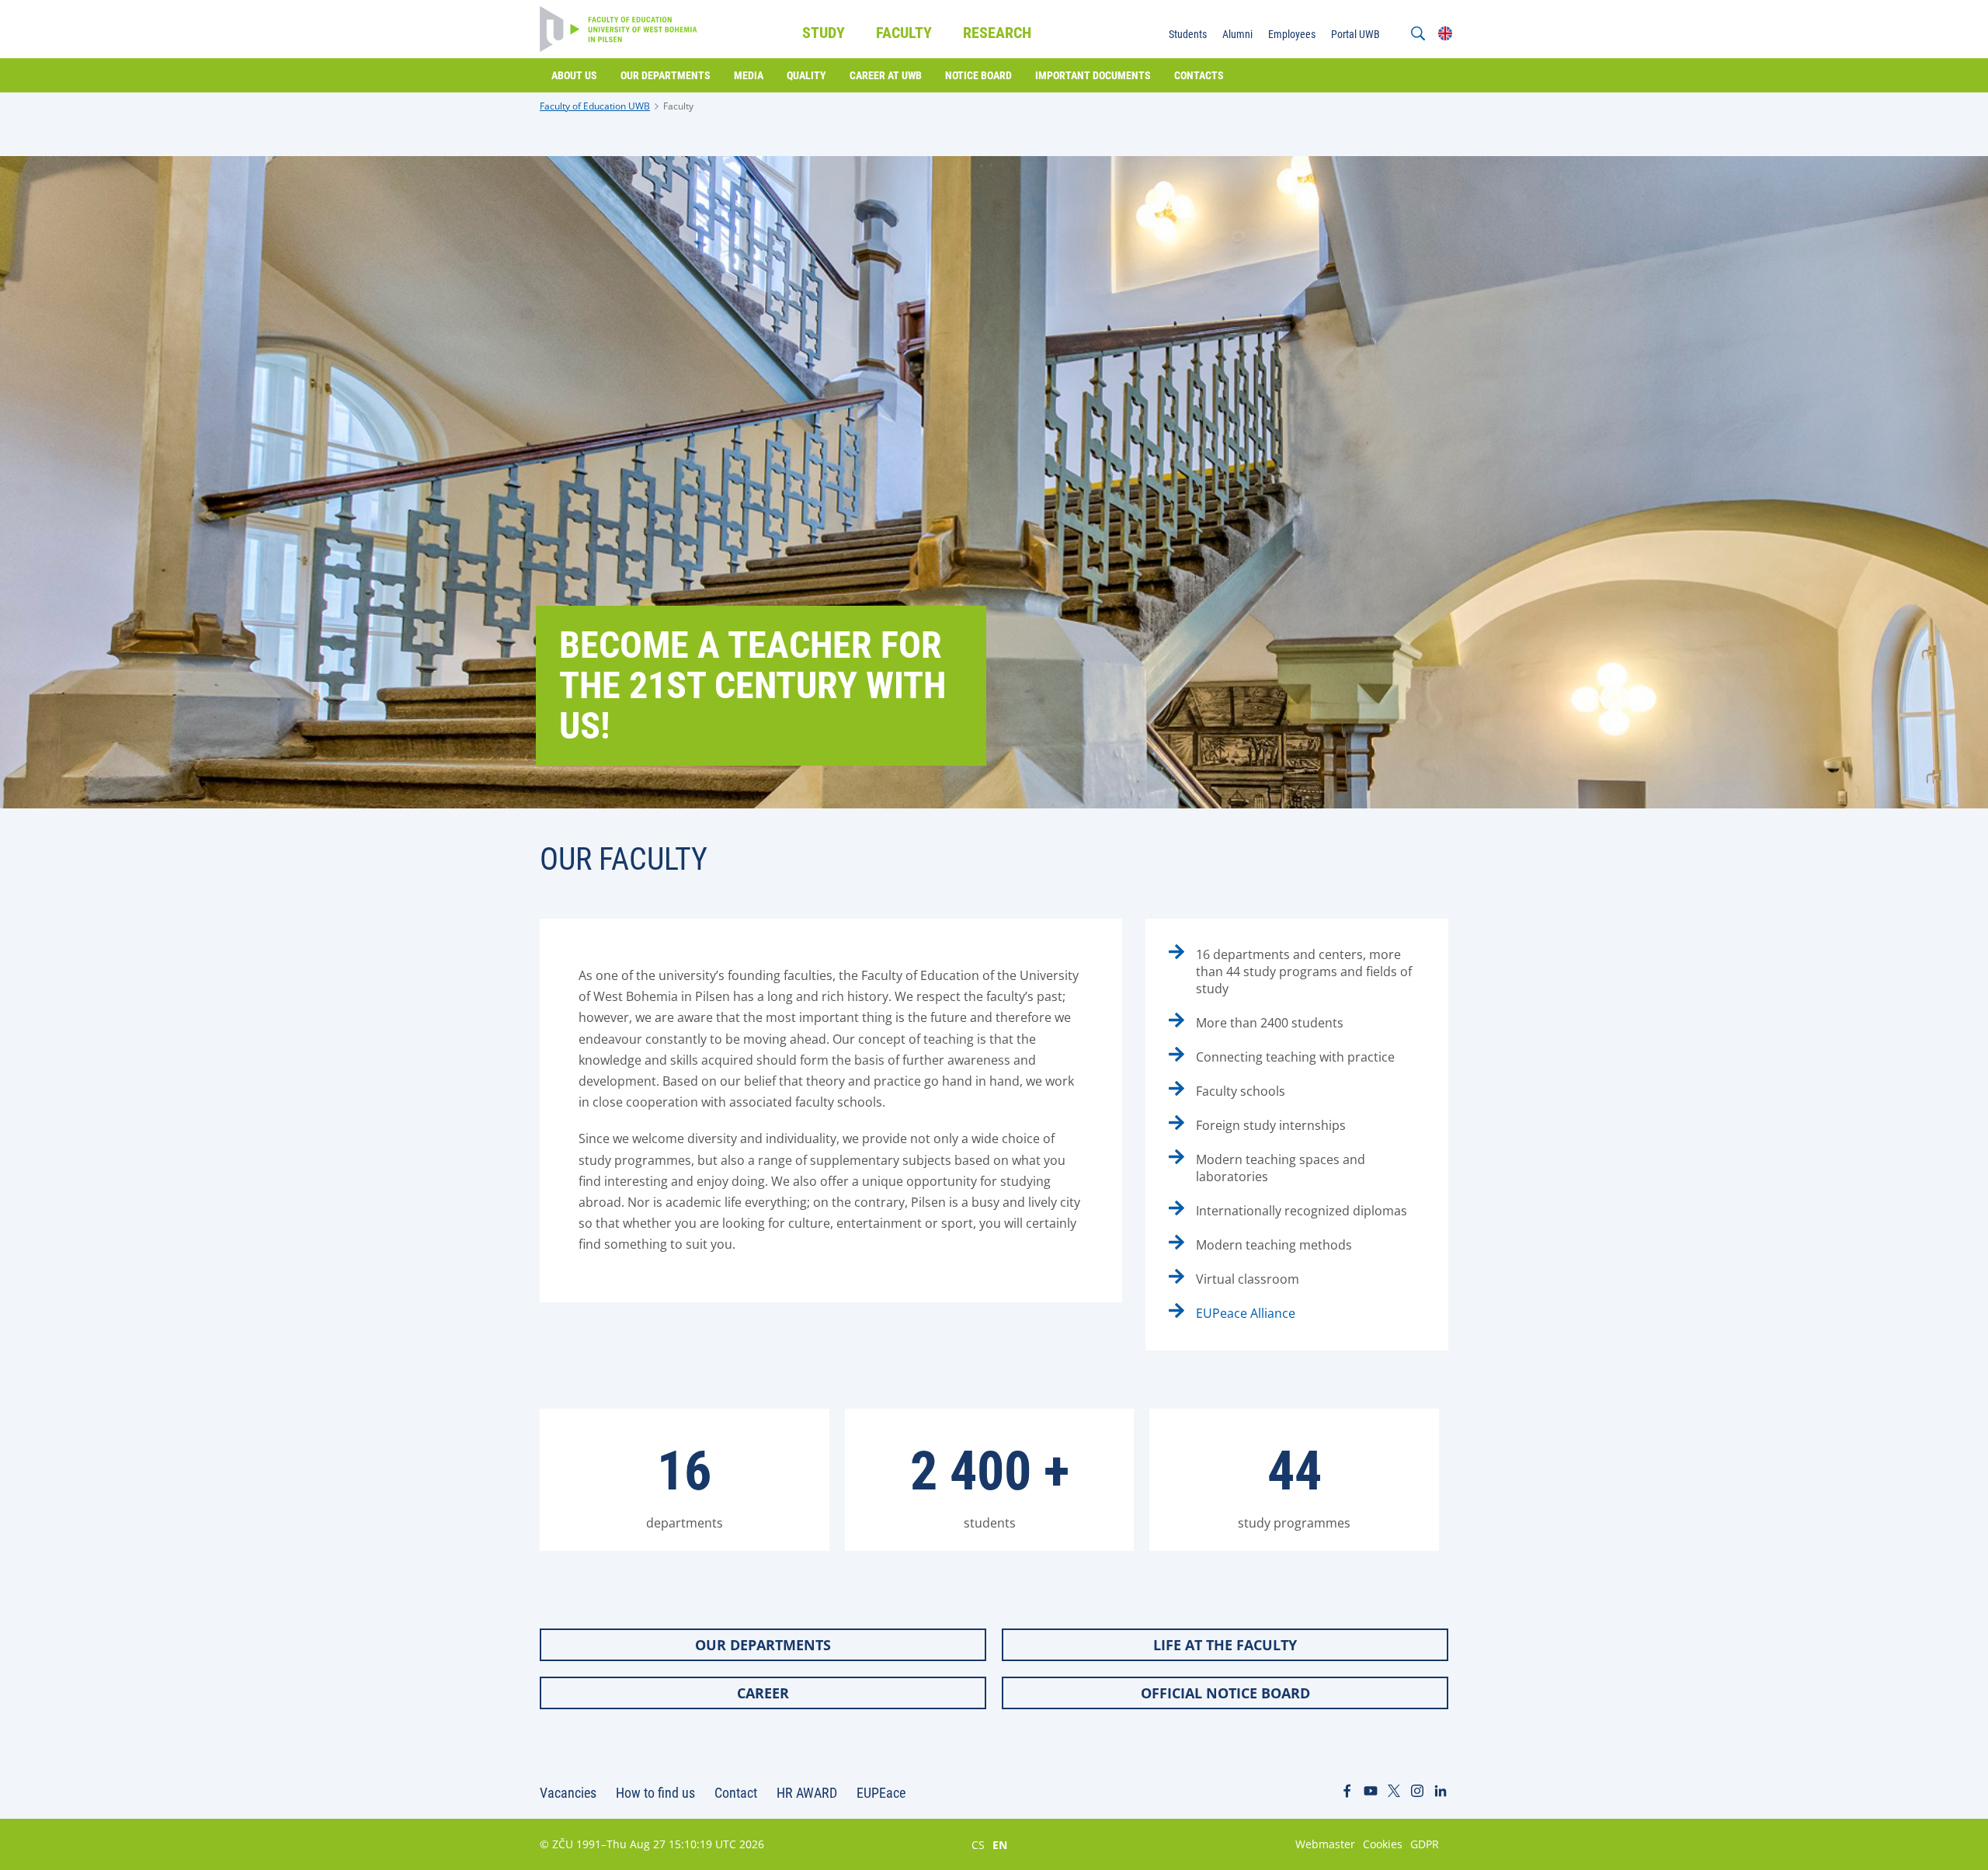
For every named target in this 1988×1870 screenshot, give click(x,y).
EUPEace (881, 1793)
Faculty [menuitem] (904, 33)
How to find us (655, 1793)
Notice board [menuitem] (978, 75)
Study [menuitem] (824, 33)
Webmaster (1325, 1844)
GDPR (1425, 1844)
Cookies (1383, 1844)
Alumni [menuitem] (1237, 34)
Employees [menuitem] (1292, 34)
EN (1000, 1844)
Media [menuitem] (749, 75)
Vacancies (568, 1793)
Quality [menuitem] (806, 75)
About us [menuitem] (574, 75)
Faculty (678, 106)
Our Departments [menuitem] (666, 75)
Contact (736, 1793)
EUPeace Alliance (1246, 1313)
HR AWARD (807, 1793)
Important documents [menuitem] (1093, 75)
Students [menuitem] (1188, 34)
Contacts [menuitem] (1199, 75)
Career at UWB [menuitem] (886, 75)
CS (978, 1844)
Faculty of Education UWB (595, 106)
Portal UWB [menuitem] (1355, 34)
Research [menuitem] (997, 33)
